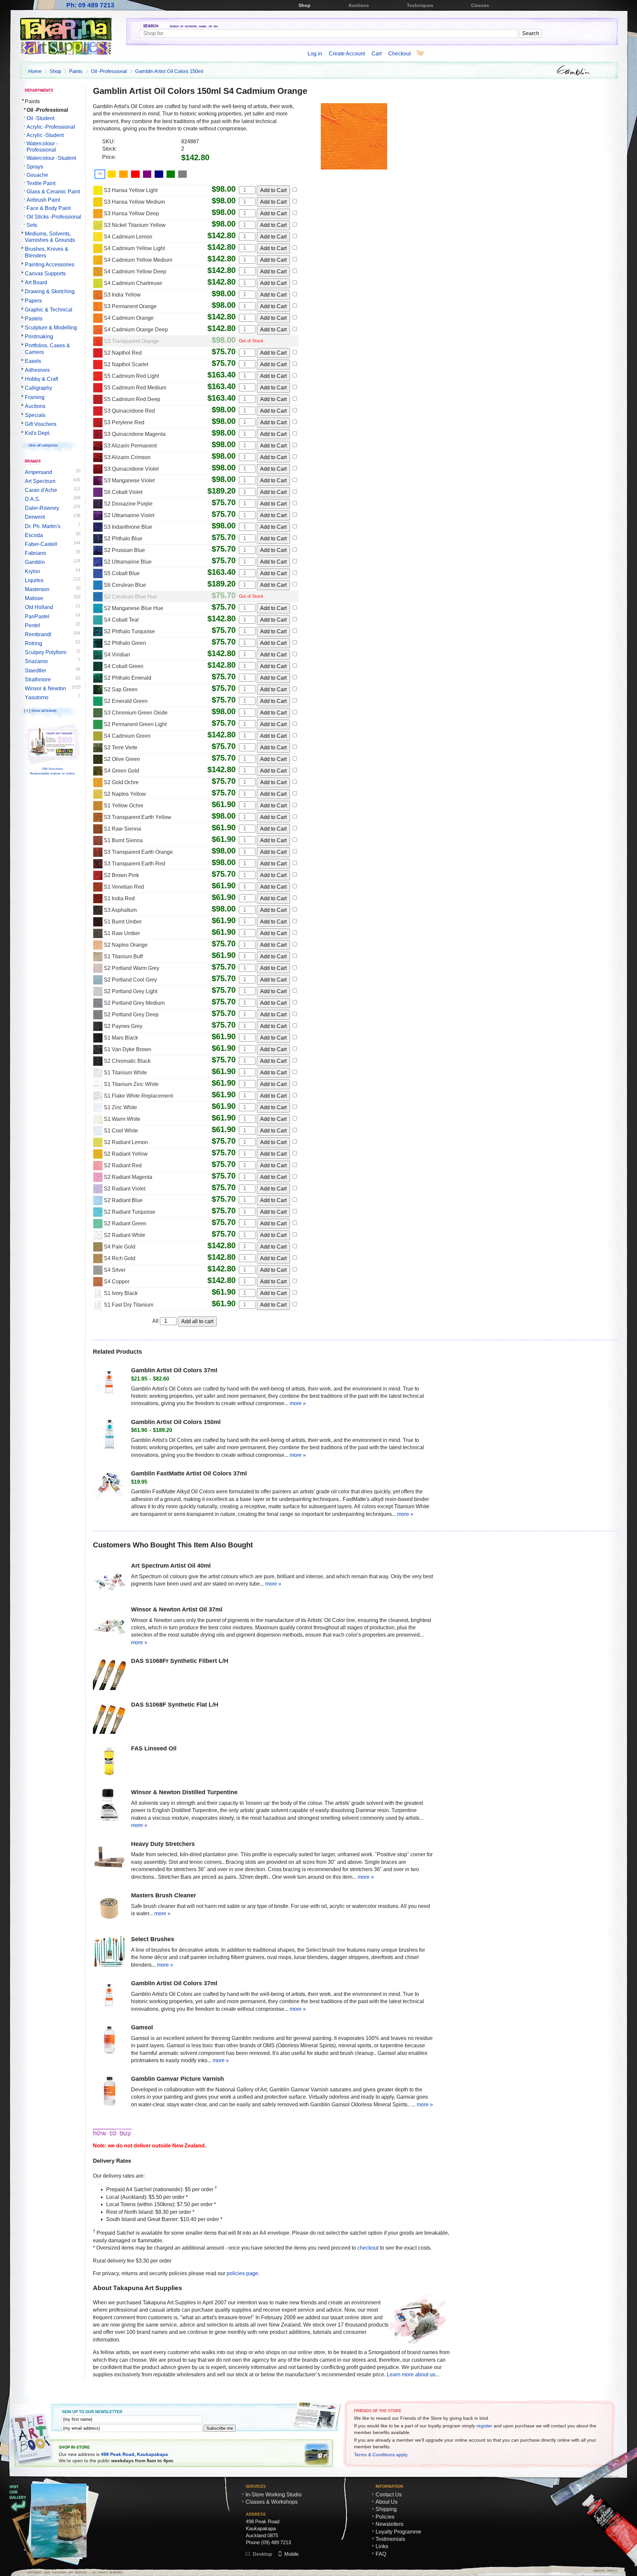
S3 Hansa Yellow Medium (134, 202)
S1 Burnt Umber (123, 922)
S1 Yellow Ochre (124, 806)
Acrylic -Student (45, 135)
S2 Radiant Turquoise (130, 1212)
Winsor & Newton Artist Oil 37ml (177, 1609)
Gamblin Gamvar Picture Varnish (177, 2079)
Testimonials (390, 2539)
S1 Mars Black (121, 1038)
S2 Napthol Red (123, 353)
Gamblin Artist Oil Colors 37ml (174, 1370)
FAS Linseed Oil (154, 1748)
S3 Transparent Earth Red (135, 864)
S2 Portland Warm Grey (132, 968)
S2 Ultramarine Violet (129, 515)
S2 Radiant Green (125, 1223)
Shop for (379, 27)
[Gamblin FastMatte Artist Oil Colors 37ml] (109, 1487)
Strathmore (38, 679)
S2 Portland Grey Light (131, 991)
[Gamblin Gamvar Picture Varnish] (109, 2092)
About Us (387, 2502)
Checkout (399, 54)
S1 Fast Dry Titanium (129, 1305)
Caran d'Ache (41, 490)
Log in (315, 54)
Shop (305, 5)
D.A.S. (33, 499)
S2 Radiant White (125, 1235)
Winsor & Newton (45, 688)
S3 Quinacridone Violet (131, 469)
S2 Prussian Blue (124, 550)
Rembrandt (38, 634)
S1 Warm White (122, 1119)
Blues (160, 173)
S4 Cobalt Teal (121, 620)
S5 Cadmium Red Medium (135, 388)
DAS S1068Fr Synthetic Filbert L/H (180, 1661)
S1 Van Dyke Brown (128, 1049)
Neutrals (183, 173)
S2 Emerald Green (126, 701)
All (100, 173)
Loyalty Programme (398, 2532)
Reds (136, 173)
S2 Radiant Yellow (126, 1154)
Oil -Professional (109, 71)
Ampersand (38, 472)
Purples (148, 173)
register (484, 2426)
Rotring (34, 643)
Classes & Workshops (272, 2502)
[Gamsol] (109, 2041)
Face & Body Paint (49, 208)
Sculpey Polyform (46, 652)
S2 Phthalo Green (125, 643)
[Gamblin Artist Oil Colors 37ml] (109, 1384)
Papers (33, 301)
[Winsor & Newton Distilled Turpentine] (109, 1806)
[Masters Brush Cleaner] (109, 1909)
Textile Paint (41, 183)
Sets (32, 225)
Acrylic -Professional (51, 127)
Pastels (34, 319)
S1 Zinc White (120, 1107)
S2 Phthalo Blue (123, 539)
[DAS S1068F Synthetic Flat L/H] (109, 1718)
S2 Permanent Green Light (135, 724)
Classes (480, 5)
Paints (76, 71)
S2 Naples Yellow (125, 794)
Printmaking (39, 337)
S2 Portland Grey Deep (131, 1015)
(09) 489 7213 (276, 2542)
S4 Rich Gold (120, 1258)
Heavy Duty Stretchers (163, 1844)
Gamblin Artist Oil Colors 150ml (169, 71)
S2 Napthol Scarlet (126, 364)
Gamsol (142, 2027)
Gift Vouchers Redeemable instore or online (52, 771)
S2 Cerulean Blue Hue (131, 597)
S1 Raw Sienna (122, 829)
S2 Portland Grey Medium (134, 1003)
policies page (242, 2273)
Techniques (420, 5)
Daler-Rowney (42, 508)
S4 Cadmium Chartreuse (133, 283)
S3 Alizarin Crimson (127, 457)
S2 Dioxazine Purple (128, 504)
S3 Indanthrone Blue (128, 527)
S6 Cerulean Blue (125, 585)
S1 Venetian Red (124, 887)
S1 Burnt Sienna (123, 840)
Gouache (37, 175)
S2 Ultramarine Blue (128, 562)
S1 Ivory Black (121, 1293)
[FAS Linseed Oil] (109, 1762)
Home (35, 71)
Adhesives (37, 370)
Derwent (35, 517)
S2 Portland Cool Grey (130, 980)
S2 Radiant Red (123, 1165)
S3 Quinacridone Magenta (135, 434)
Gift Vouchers (41, 424)
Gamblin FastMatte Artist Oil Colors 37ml (189, 1473)
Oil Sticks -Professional (54, 217)
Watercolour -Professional (42, 147)
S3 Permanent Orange (130, 306)
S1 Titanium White (125, 1073)
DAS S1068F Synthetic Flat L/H (175, 1705)
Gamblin (35, 562)
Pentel (33, 625)
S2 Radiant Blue (123, 1200)
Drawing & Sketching (50, 291)
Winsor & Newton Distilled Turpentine (184, 1792)
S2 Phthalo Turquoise (129, 631)
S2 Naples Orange (126, 945)
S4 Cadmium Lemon (128, 237)
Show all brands (44, 711)
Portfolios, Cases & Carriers (47, 349)
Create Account (347, 54)
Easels (33, 361)
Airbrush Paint (43, 200)
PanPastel (37, 616)
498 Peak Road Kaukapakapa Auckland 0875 (263, 2528)
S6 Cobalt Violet (123, 492)
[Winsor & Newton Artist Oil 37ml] (109, 1623)
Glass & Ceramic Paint (53, 192)
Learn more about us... (413, 2374)
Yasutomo (37, 697)
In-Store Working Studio (274, 2495)
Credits (565, 2571)
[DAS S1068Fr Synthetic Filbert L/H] (109, 1674)
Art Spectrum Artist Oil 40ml (171, 1566)
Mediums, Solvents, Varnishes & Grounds (50, 237)
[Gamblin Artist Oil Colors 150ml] (109, 1436)
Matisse (34, 598)
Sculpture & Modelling (51, 328)
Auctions (359, 5)
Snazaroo (36, 661)
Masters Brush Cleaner (164, 1895)
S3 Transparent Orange (131, 341)
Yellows (113, 173)
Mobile (291, 2554)
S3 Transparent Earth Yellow (138, 817)
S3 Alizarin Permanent (130, 446)
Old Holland (39, 607)
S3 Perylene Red (124, 422)
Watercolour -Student (51, 158)
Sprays (35, 167)
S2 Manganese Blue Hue (134, 608)
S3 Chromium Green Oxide (136, 713)
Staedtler (35, 671)
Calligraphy (38, 388)
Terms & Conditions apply (381, 2455)
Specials (35, 415)
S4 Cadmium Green (127, 736)
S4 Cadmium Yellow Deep (135, 271)
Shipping (386, 2509)
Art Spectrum (40, 481)
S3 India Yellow (122, 295)
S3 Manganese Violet (129, 480)
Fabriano (35, 553)
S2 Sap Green (121, 689)
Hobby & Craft (41, 379)
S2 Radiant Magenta (128, 1177)
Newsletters (389, 2524)
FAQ (381, 2554)
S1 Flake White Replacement (138, 1096)
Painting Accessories (50, 265)
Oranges (124, 173)
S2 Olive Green (122, 759)
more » (298, 1403)
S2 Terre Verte (121, 747)
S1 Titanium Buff (123, 956)
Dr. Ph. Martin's (43, 526)
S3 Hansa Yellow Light (131, 190)
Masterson (37, 589)
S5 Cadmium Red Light (131, 376)
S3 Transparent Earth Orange (138, 852)
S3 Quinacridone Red (129, 411)
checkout (368, 2248)
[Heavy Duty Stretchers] (109, 1858)
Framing (35, 397)
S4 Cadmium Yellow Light (134, 248)
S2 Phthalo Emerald (128, 678)
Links (382, 2546)
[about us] (417, 2342)
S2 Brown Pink (121, 875)
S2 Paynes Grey (123, 1026)
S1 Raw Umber (122, 933)
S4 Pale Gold (120, 1247)
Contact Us (389, 2495)
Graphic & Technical (49, 310)
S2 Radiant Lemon (126, 1142)
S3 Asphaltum (120, 910)
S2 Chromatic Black (127, 1061)
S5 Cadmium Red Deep (132, 399)
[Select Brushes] (109, 1953)
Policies (385, 2517)
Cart (377, 54)
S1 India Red (119, 898)
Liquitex (34, 580)
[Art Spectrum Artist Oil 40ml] (109, 1579)
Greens (172, 173)
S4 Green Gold (121, 771)
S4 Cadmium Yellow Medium (138, 260)
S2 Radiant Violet (125, 1189)
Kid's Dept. (38, 433)
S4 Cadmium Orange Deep (136, 330)
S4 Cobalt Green (124, 666)
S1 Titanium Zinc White (131, 1084)
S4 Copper (117, 1282)
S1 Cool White (121, 1131)
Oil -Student (40, 118)
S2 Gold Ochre (121, 782)
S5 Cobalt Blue (122, 573)
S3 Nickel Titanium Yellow (135, 225)
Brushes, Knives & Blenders (47, 252)
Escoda (34, 535)
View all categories (43, 445)
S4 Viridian (117, 655)
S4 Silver (115, 1270)
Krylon (33, 571)
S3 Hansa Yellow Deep (131, 213)
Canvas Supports (45, 273)
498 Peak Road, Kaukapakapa (134, 2454)
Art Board (36, 282)
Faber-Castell (41, 544)
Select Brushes (153, 1939)
